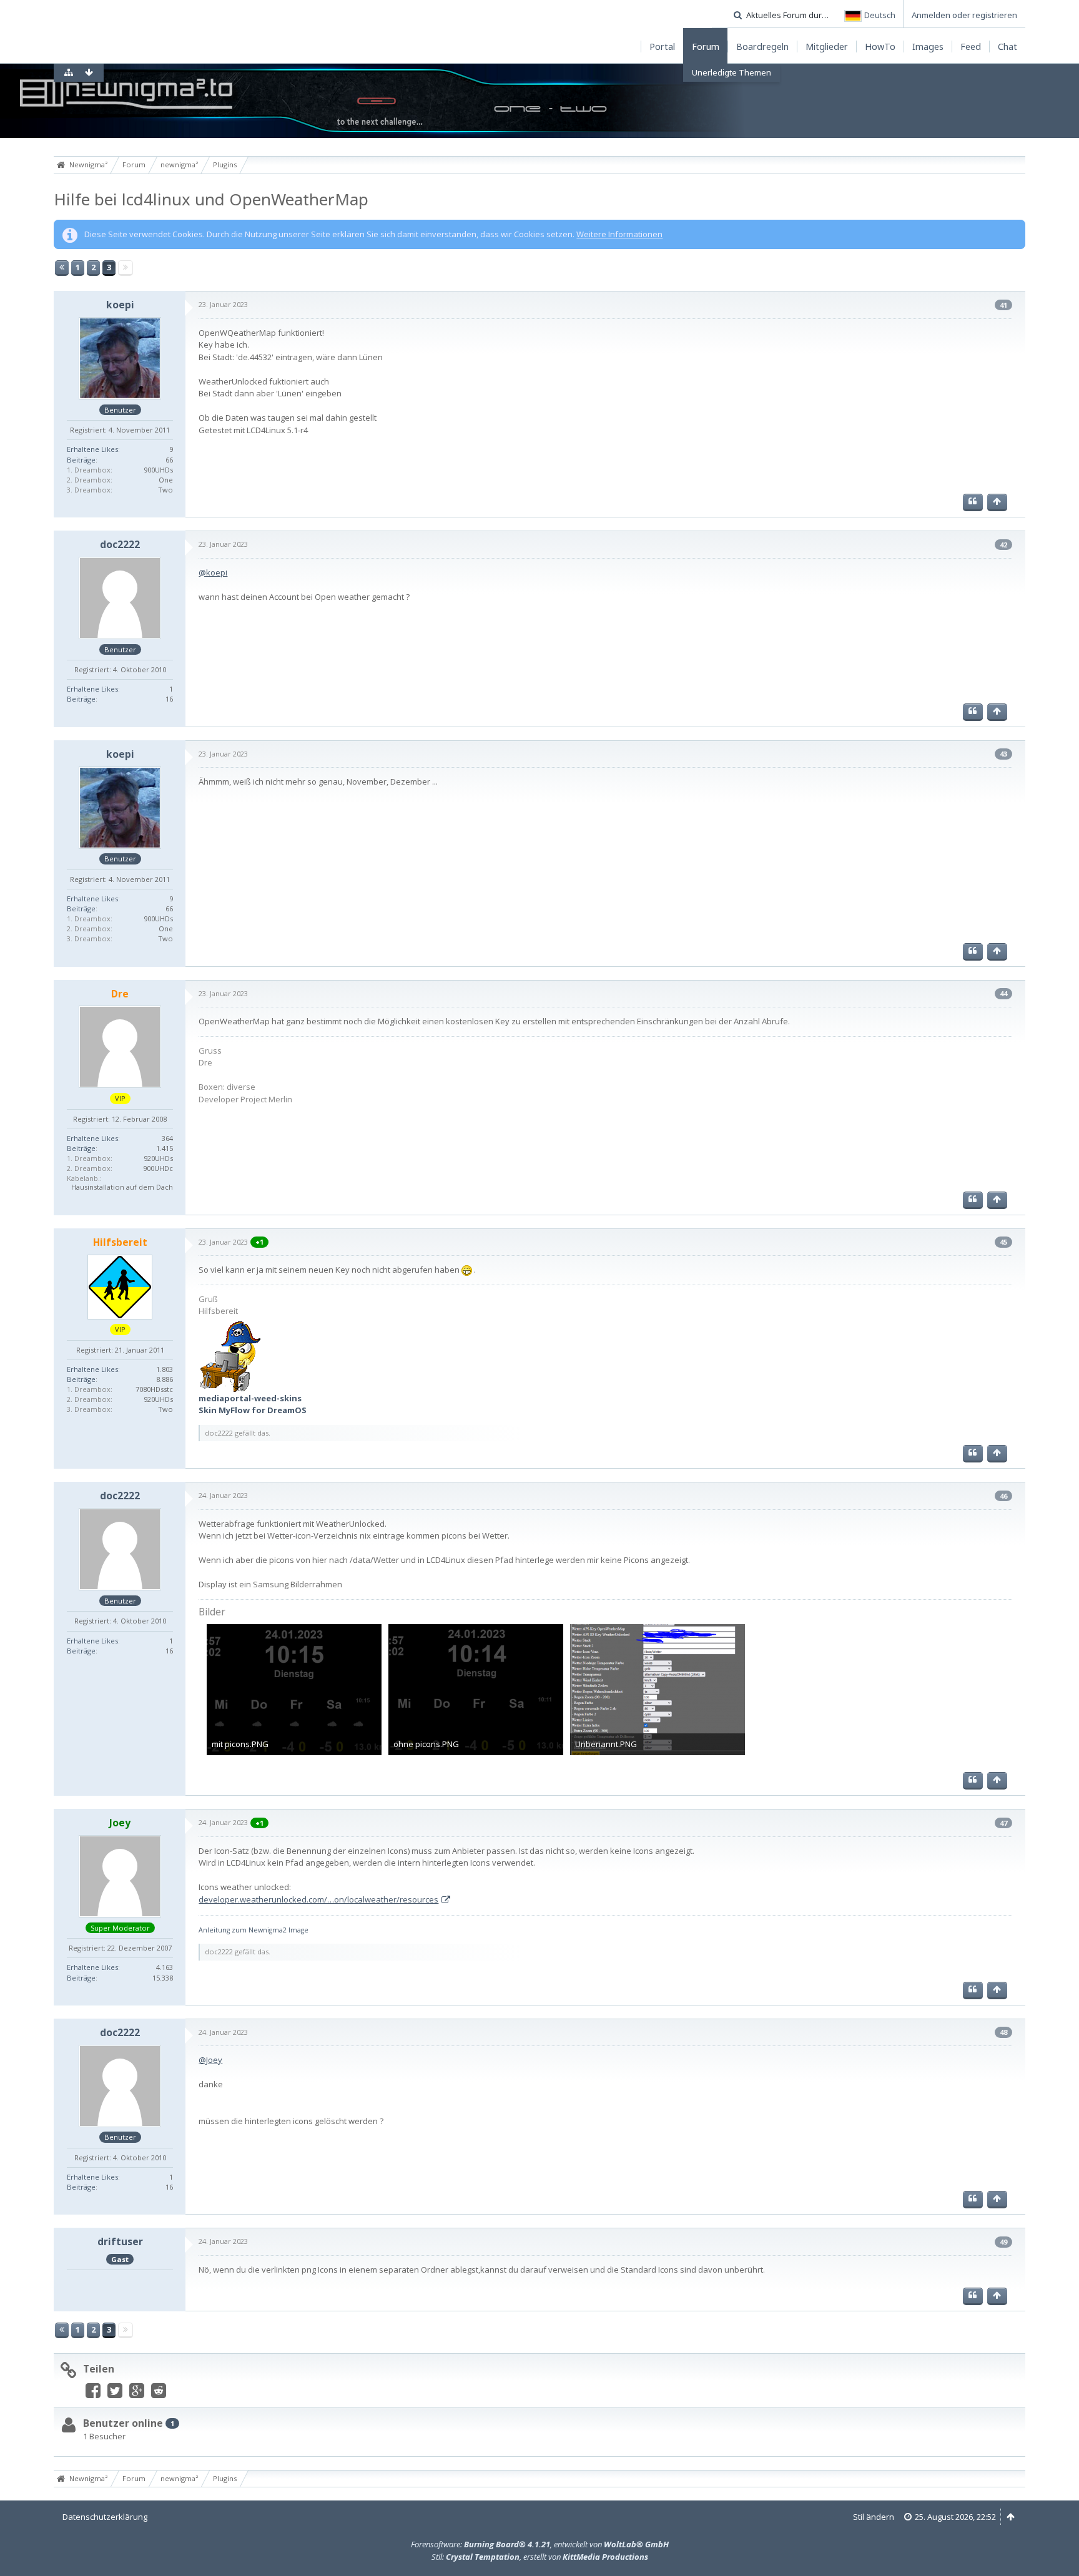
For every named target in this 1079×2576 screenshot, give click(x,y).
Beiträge (81, 460)
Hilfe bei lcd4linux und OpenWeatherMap (211, 199)
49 (1003, 2242)
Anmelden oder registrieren (964, 15)
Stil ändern (874, 2517)
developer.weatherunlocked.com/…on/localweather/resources (318, 1899)
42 (1003, 545)
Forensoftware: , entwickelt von (540, 2544)
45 (1003, 1242)
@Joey (210, 2060)
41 (1003, 305)
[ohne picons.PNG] (476, 1690)
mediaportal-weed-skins (250, 1398)
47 (1003, 1823)
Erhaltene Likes (92, 449)
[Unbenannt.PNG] (658, 1690)
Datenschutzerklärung (105, 2517)
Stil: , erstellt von (540, 2557)
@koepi (213, 572)
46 (1003, 1496)
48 (1003, 2032)
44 (1003, 993)
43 (1003, 754)
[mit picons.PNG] (294, 1690)
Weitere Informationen (619, 234)
